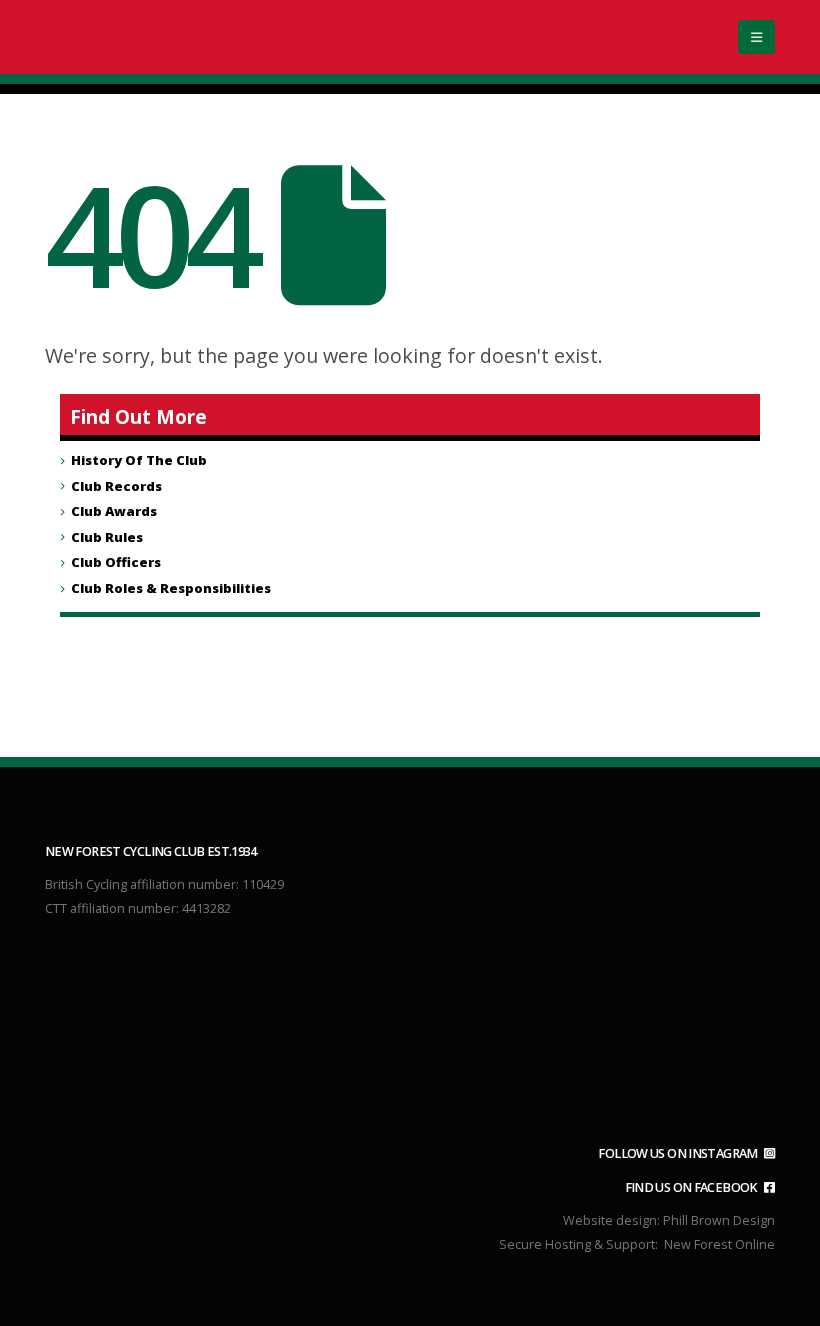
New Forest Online (719, 1244)
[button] (756, 37)
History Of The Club (139, 460)
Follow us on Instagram (679, 1153)
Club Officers (116, 562)
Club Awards (114, 511)
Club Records (116, 486)
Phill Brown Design (719, 1220)
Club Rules (107, 537)
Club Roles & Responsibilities (171, 588)
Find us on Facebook (692, 1187)
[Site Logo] (170, 37)
